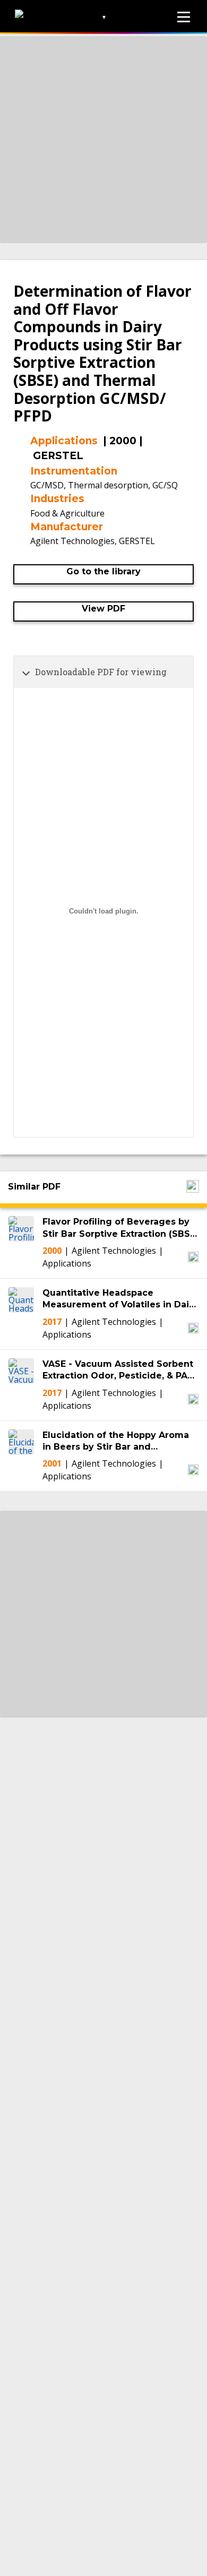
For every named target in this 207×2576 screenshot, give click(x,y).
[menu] (184, 17)
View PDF (103, 609)
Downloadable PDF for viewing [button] (101, 672)
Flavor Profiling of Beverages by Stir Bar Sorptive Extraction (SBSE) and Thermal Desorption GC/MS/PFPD (120, 1228)
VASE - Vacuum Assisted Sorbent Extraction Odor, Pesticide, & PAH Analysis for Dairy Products (118, 1371)
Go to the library (103, 571)
